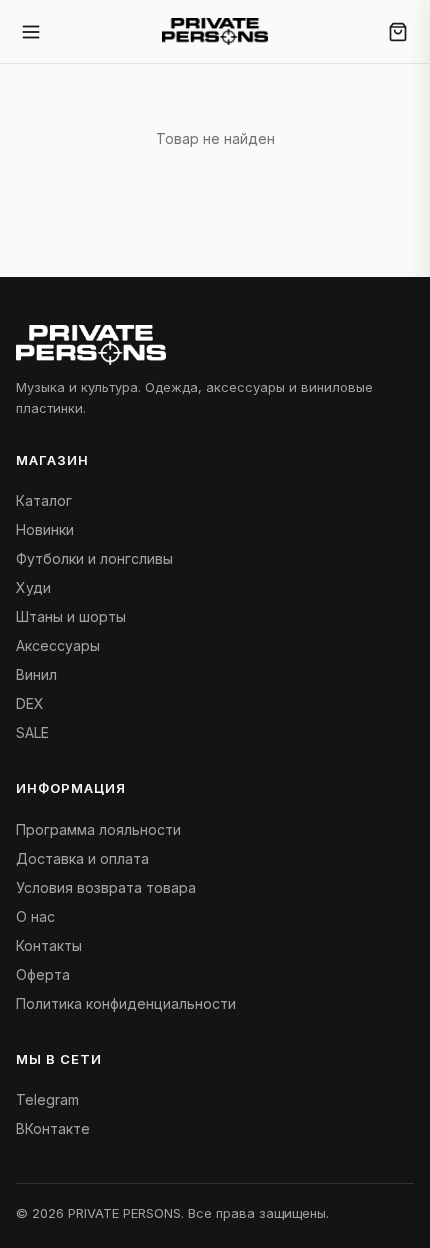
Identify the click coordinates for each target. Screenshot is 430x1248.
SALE (32, 732)
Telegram (47, 1099)
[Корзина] (398, 32)
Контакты (49, 945)
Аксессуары (58, 645)
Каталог (44, 500)
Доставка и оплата (82, 858)
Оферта (43, 974)
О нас (35, 916)
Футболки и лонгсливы (94, 558)
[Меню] (36, 32)
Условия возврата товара (106, 887)
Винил (36, 674)
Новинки (45, 529)
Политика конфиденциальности (126, 1003)
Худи (33, 587)
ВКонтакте (53, 1128)
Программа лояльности (98, 829)
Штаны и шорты (71, 616)
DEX (30, 703)
